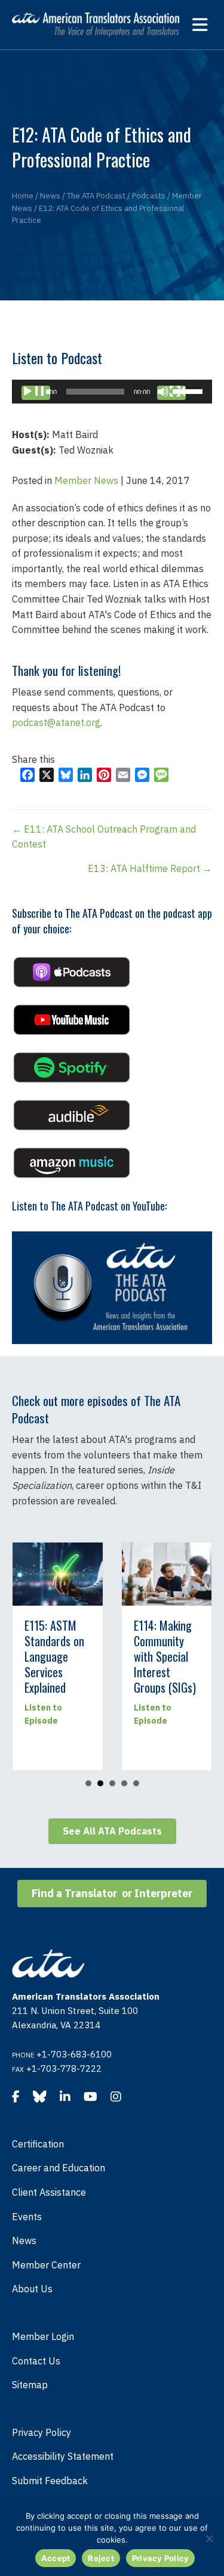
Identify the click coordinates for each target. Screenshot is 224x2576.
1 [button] (88, 1783)
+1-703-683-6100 (74, 2054)
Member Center (46, 2265)
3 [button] (112, 1783)
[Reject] (209, 2538)
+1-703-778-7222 (64, 2068)
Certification (38, 2144)
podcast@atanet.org (56, 722)
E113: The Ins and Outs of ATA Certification (146, 1649)
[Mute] (171, 393)
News (24, 2240)
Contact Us (36, 2361)
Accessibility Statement (63, 2456)
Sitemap (30, 2385)
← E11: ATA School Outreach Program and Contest (104, 837)
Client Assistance (49, 2192)
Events (27, 2217)
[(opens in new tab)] (72, 971)
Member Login (43, 2336)
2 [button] (100, 1783)
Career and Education (59, 2168)
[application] (112, 392)
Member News (86, 480)
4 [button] (124, 1783)
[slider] (189, 390)
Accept (56, 2558)
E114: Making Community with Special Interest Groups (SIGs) (39, 1656)
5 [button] (136, 1783)
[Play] (36, 393)
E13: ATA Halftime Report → (150, 868)
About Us (32, 2289)
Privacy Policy (42, 2432)
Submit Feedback (50, 2481)
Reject (101, 2558)
